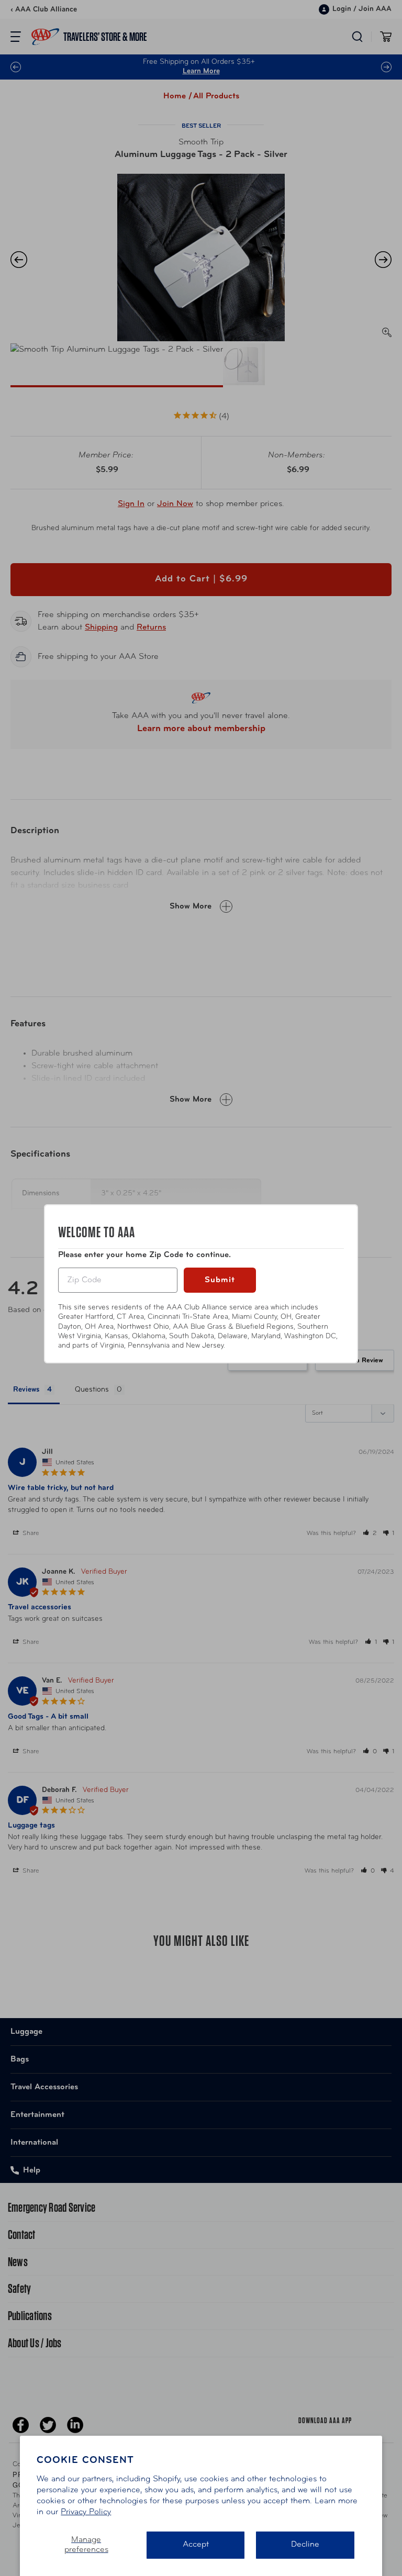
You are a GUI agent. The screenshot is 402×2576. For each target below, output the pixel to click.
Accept (196, 2545)
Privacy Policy (86, 2512)
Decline (305, 2545)
